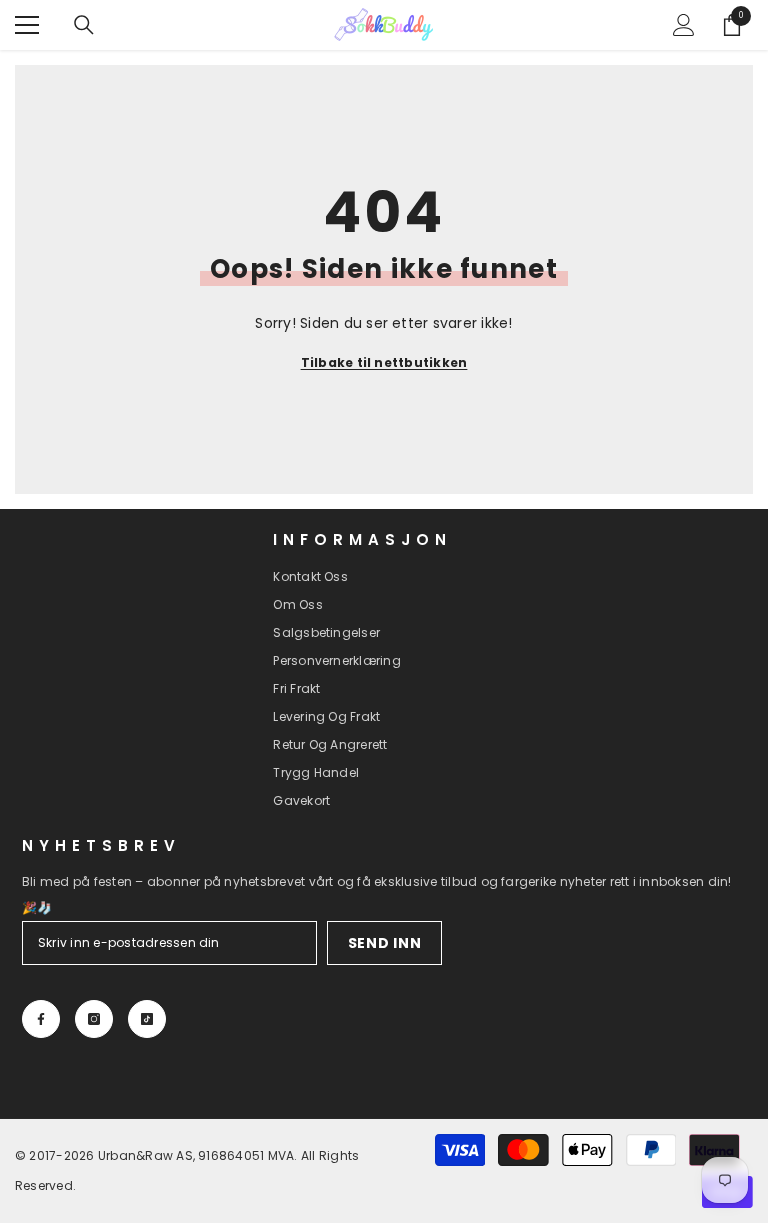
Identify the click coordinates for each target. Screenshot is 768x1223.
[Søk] (84, 25)
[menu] (27, 25)
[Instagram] (94, 1019)
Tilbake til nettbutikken (384, 362)
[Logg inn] (684, 25)
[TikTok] (147, 1019)
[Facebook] (41, 1019)
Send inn (385, 943)
